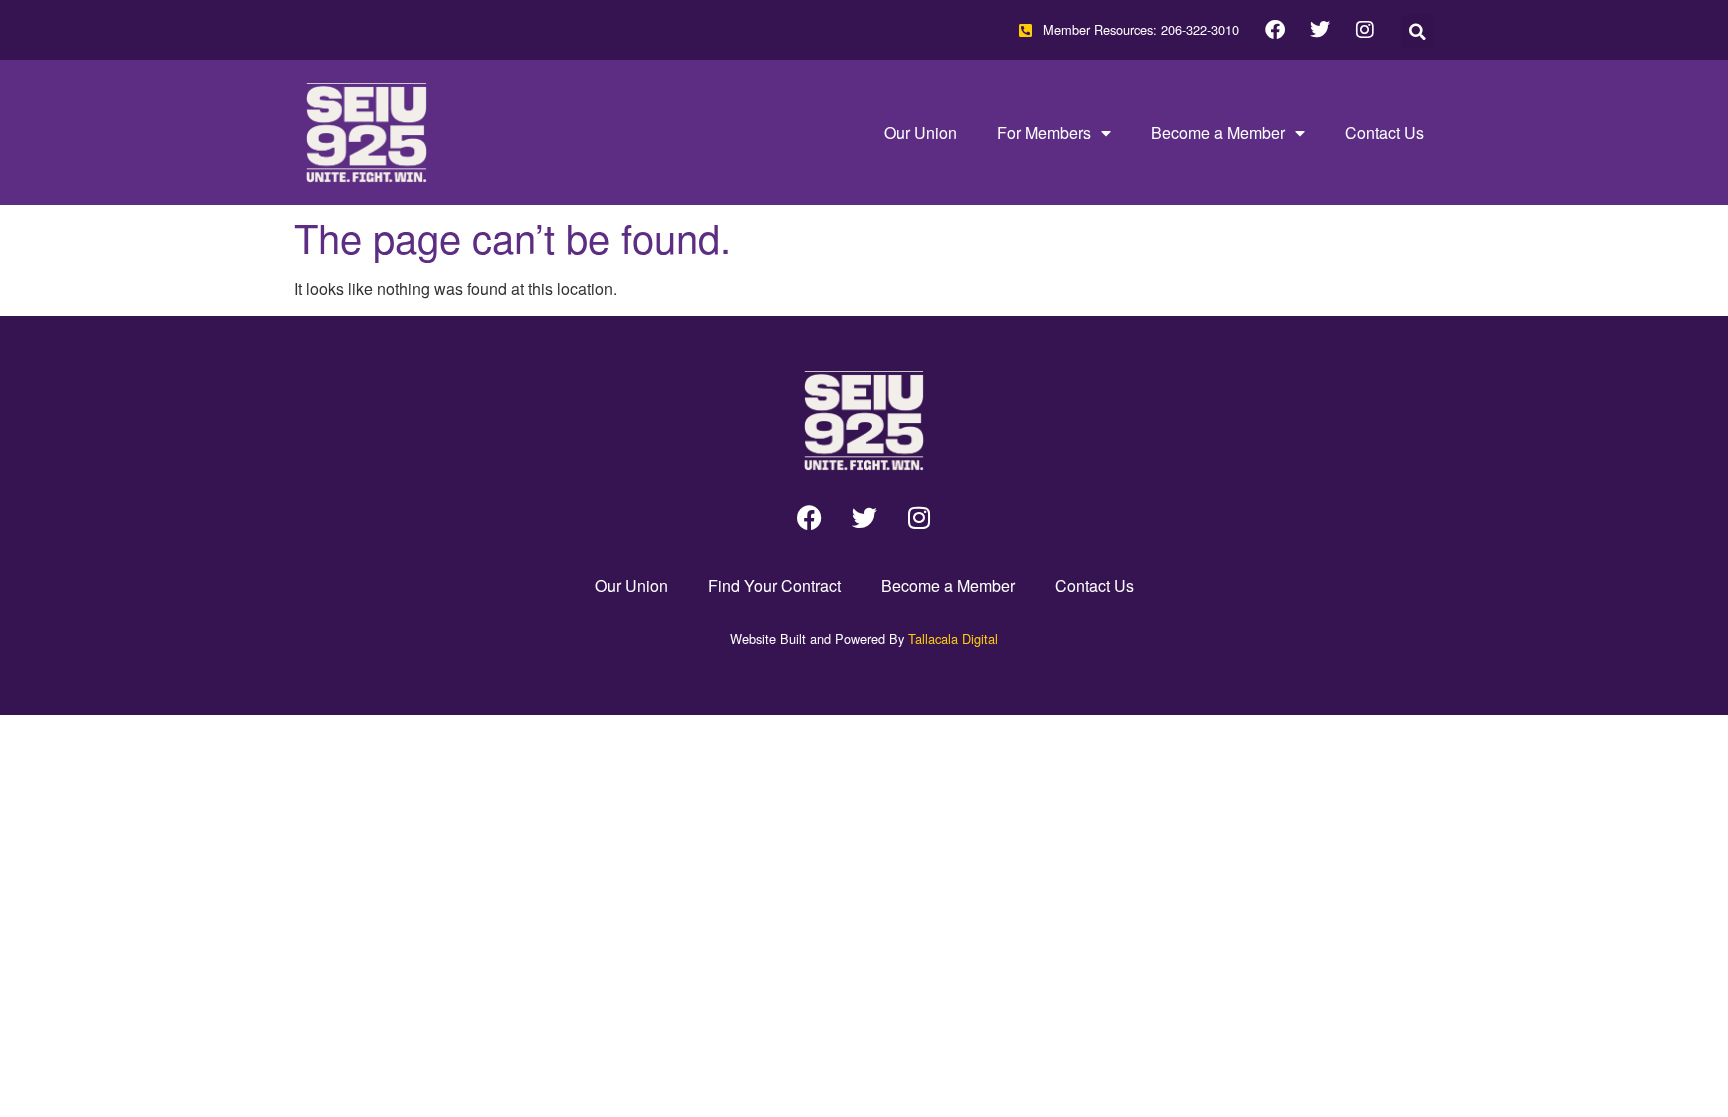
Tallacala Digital (953, 638)
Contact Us (1384, 132)
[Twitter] (1320, 30)
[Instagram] (1365, 30)
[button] (1417, 31)
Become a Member (1218, 132)
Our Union (920, 132)
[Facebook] (1275, 30)
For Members (1044, 132)
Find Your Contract (774, 585)
